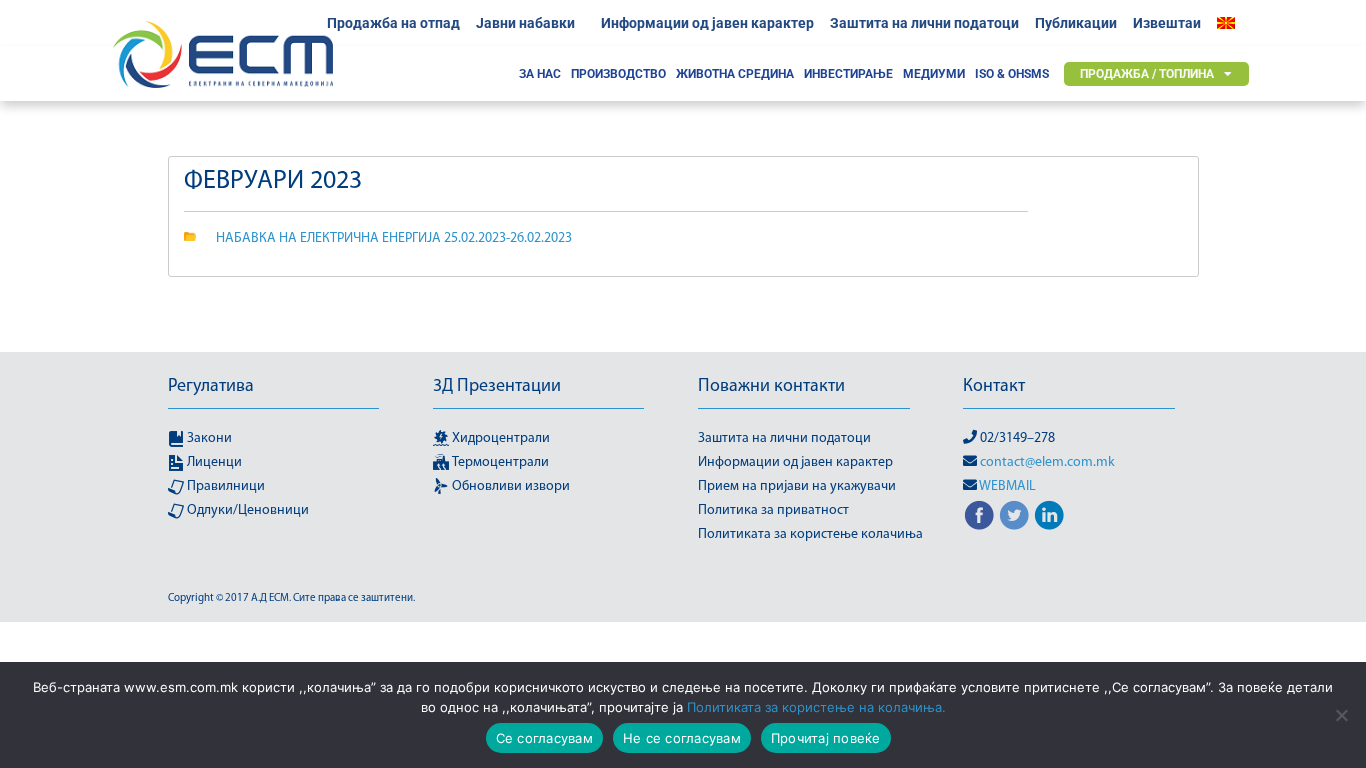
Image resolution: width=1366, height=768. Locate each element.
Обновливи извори (509, 486)
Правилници (224, 486)
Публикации (1076, 23)
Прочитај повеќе (826, 738)
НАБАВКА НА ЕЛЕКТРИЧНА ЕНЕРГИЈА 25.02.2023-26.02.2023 (394, 238)
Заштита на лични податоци (924, 23)
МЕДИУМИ (934, 74)
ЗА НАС (540, 74)
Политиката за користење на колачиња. (816, 707)
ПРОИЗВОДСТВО (618, 74)
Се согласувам (544, 738)
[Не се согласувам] (1341, 715)
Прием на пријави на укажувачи (797, 486)
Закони (208, 438)
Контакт (994, 387)
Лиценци (213, 462)
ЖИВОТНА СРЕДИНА (735, 74)
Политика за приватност (773, 510)
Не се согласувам (682, 738)
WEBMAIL (1007, 486)
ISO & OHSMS (1012, 74)
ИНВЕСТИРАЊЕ (848, 74)
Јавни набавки (525, 23)
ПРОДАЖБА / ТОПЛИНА (1147, 74)
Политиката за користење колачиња (810, 534)
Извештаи (1167, 23)
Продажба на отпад (393, 23)
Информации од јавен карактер (707, 23)
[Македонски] (1231, 23)
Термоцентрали (499, 462)
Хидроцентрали (499, 438)
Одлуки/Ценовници (246, 510)
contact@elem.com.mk (1047, 462)
